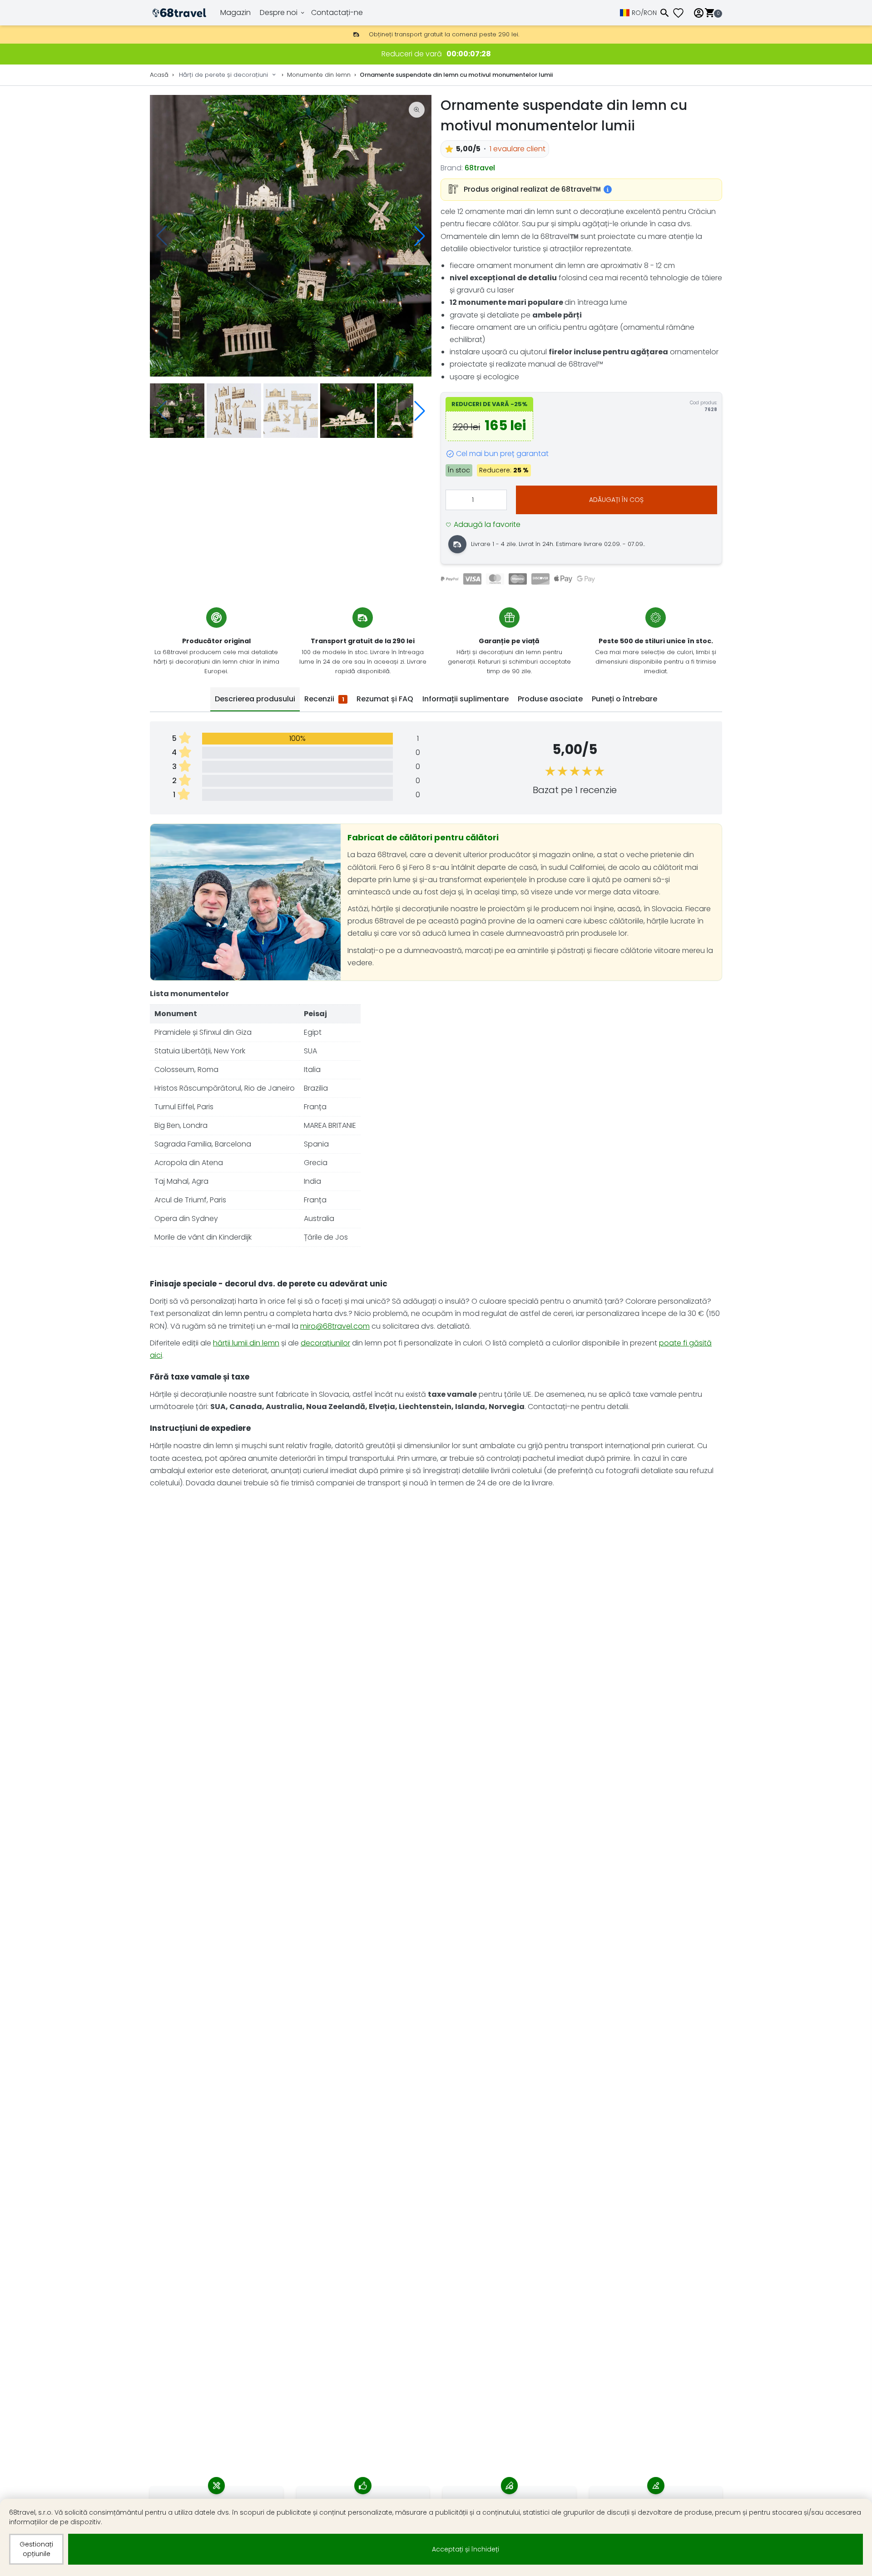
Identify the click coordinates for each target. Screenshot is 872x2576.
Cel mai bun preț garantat (502, 454)
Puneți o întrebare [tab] (624, 699)
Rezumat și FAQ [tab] (385, 699)
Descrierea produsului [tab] (255, 699)
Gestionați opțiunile (36, 2549)
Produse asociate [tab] (550, 699)
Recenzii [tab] (324, 699)
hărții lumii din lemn (246, 1343)
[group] (291, 236)
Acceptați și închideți (466, 2549)
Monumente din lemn (319, 75)
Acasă (159, 75)
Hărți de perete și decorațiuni (223, 75)
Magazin (235, 12)
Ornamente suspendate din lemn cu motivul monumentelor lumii (456, 75)
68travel (480, 168)
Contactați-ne (337, 12)
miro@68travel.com (335, 1326)
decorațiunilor (325, 1343)
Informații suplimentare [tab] (466, 699)
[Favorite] (682, 13)
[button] (420, 236)
